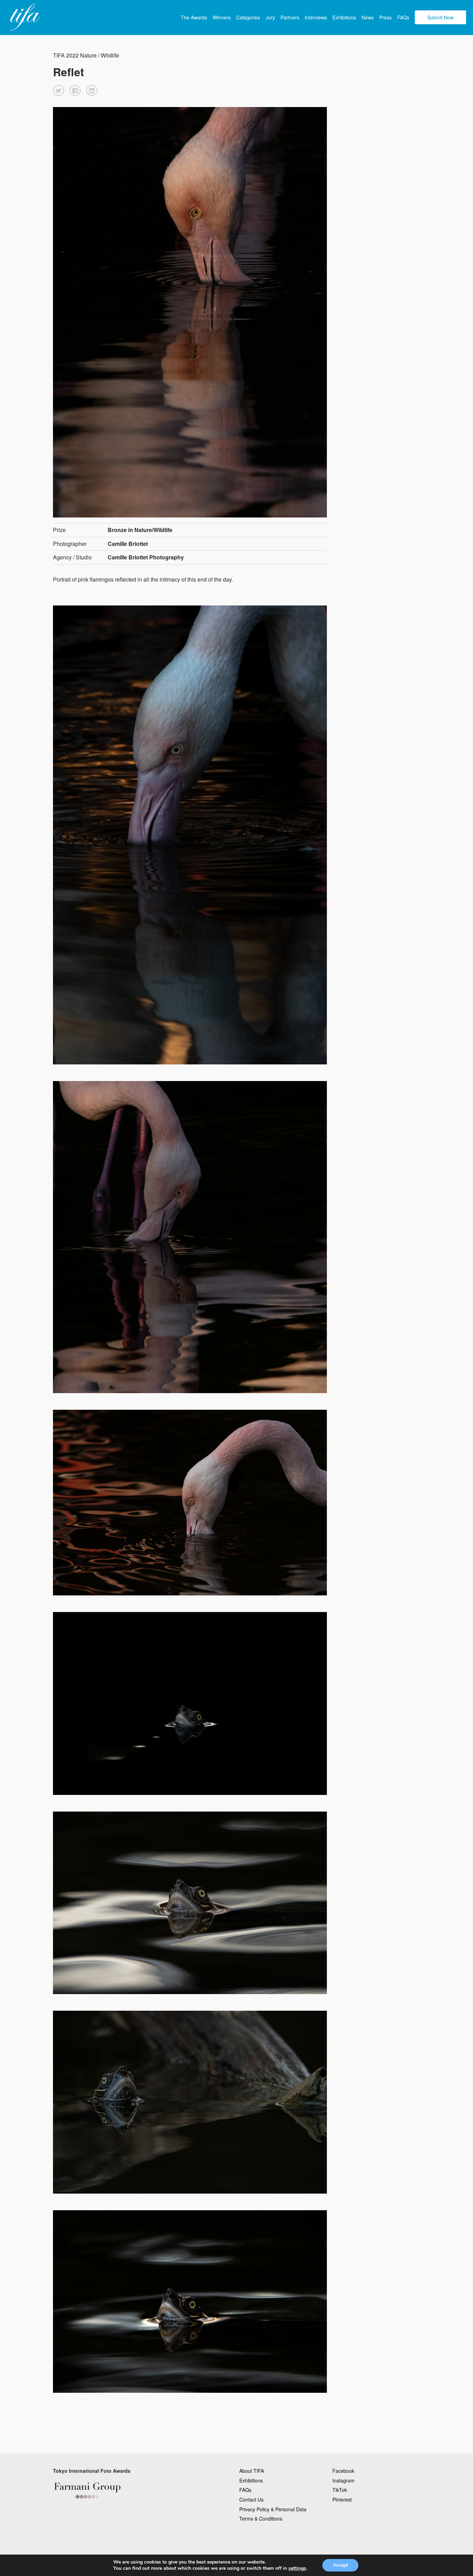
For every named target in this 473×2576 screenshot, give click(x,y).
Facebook (343, 2471)
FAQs (403, 17)
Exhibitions (344, 17)
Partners (290, 17)
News (368, 17)
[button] (59, 90)
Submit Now (440, 17)
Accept (340, 2565)
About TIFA (252, 2471)
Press (385, 17)
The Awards (194, 17)
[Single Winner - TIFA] (24, 17)
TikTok (340, 2490)
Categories (248, 17)
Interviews (316, 17)
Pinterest (342, 2499)
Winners (222, 17)
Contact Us (251, 2499)
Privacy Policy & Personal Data (273, 2509)
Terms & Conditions (261, 2519)
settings (297, 2568)
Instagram (343, 2480)
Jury (270, 17)
